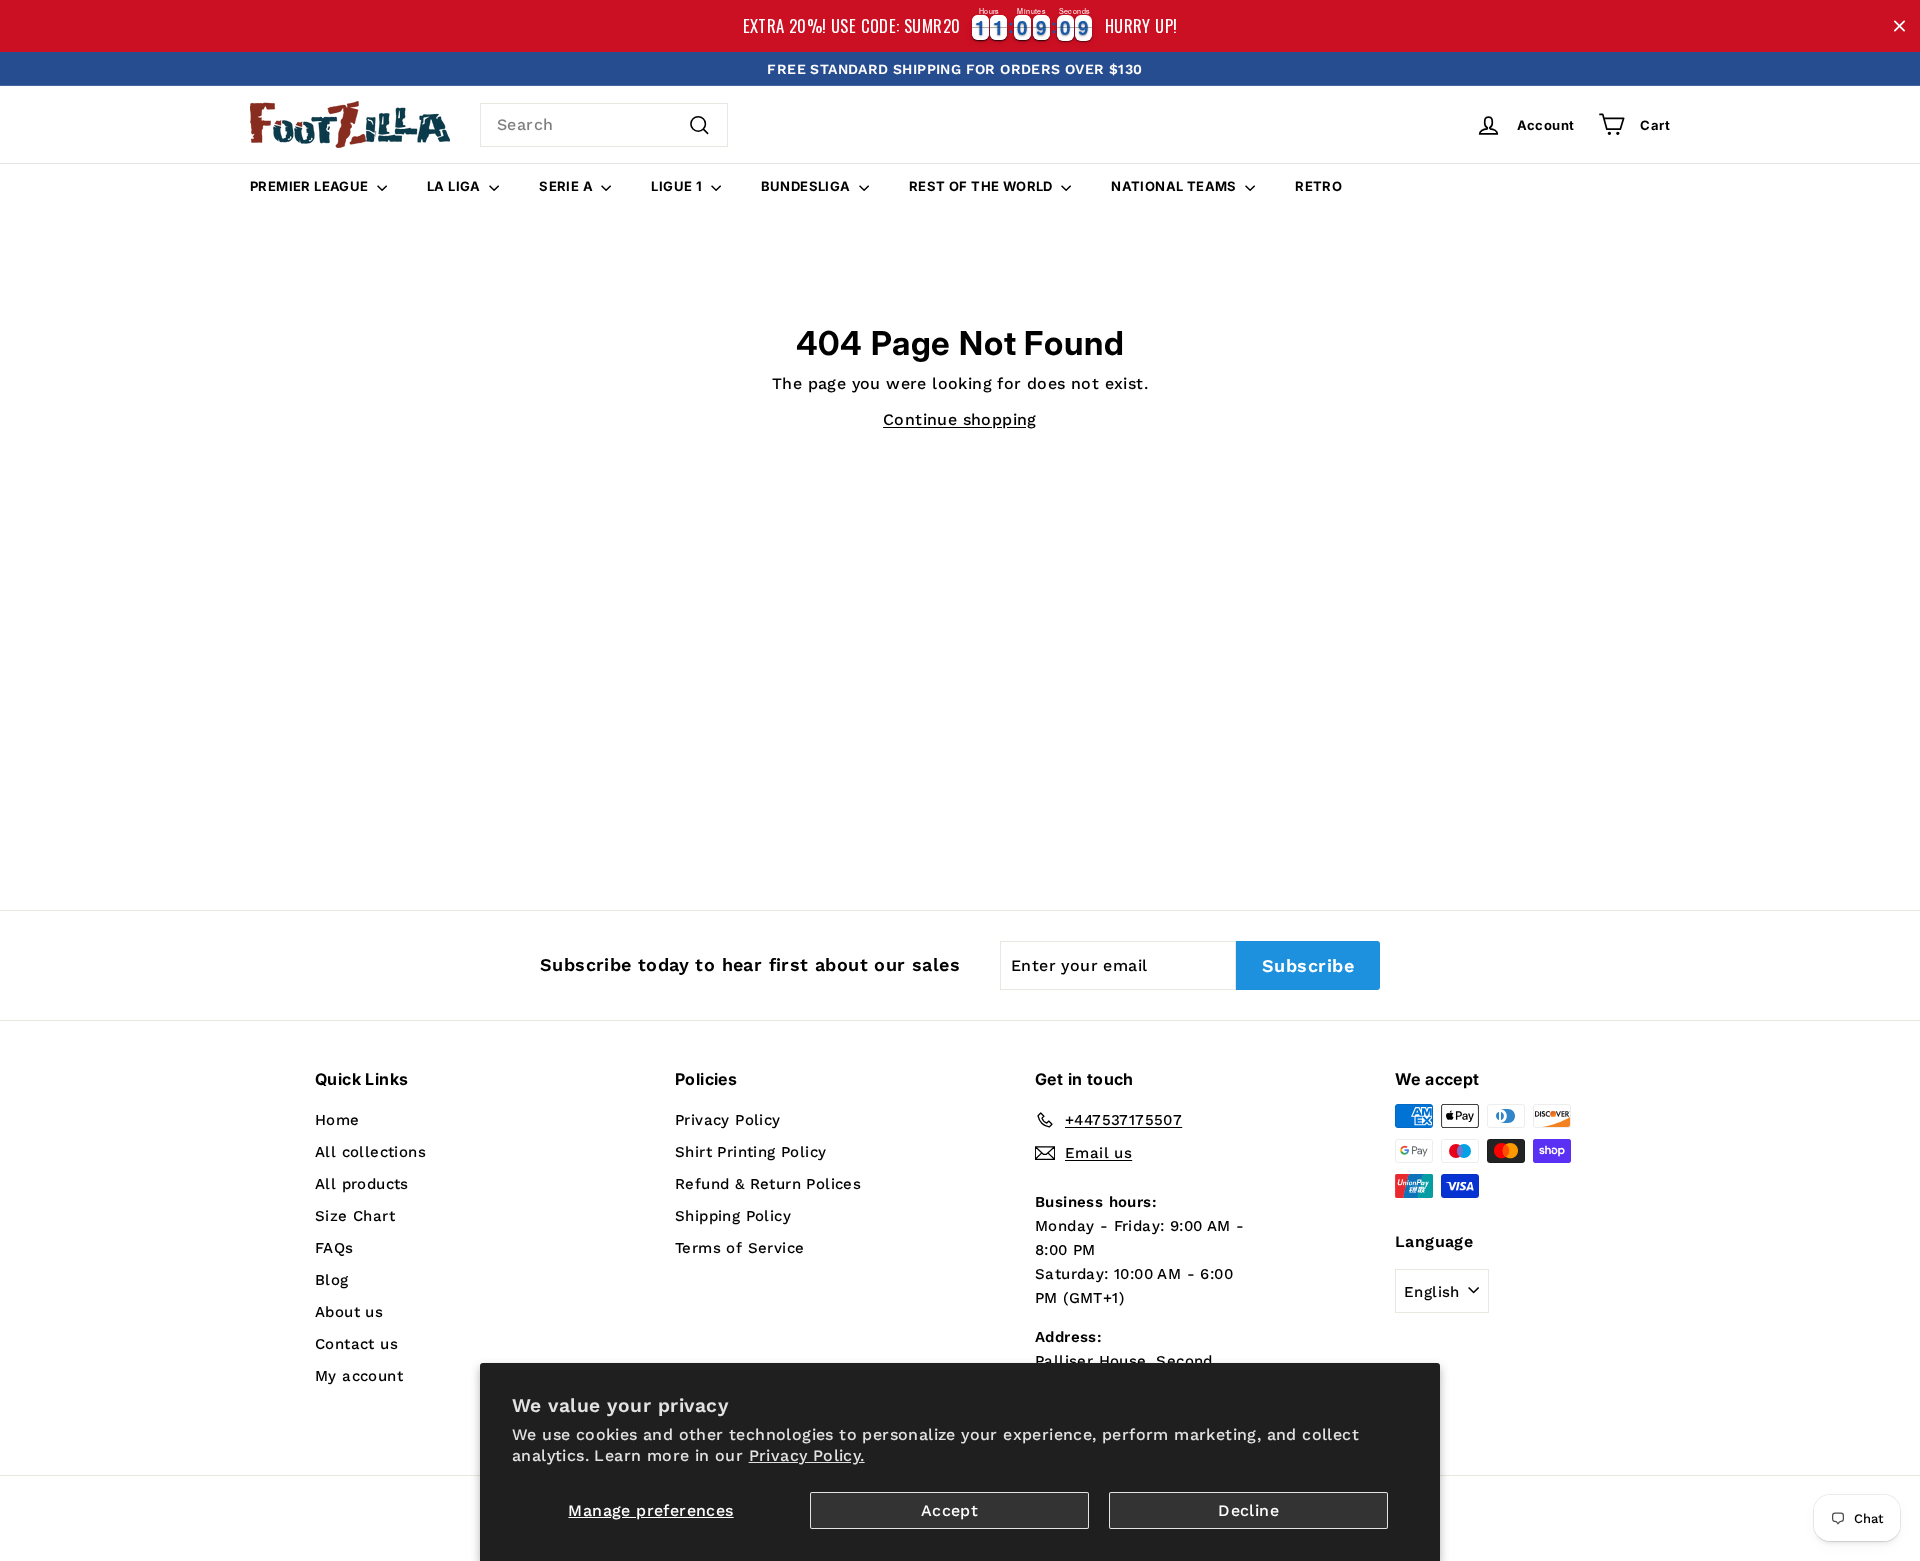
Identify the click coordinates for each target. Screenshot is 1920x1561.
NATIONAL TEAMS (1175, 186)
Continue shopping (960, 419)
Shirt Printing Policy (750, 1152)
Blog (332, 1280)
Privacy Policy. (807, 1455)
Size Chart (355, 1216)
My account (359, 1376)
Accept (949, 1510)
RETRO (1318, 186)
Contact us (356, 1344)
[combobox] (604, 125)
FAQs (334, 1248)
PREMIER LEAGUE (311, 186)
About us (349, 1312)
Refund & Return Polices (768, 1184)
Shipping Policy (733, 1216)
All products (362, 1184)
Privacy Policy (728, 1120)
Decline (1248, 1510)
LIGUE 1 (678, 186)
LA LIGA (455, 186)
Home (337, 1120)
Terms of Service (739, 1248)
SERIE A (567, 186)
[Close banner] (1899, 26)
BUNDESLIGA (807, 186)
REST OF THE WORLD (982, 186)
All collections (370, 1152)
